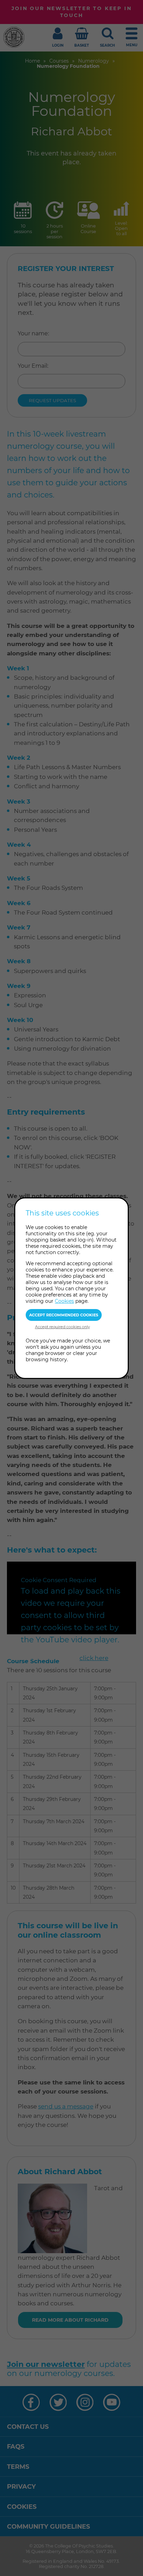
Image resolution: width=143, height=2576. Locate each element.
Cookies (64, 1301)
